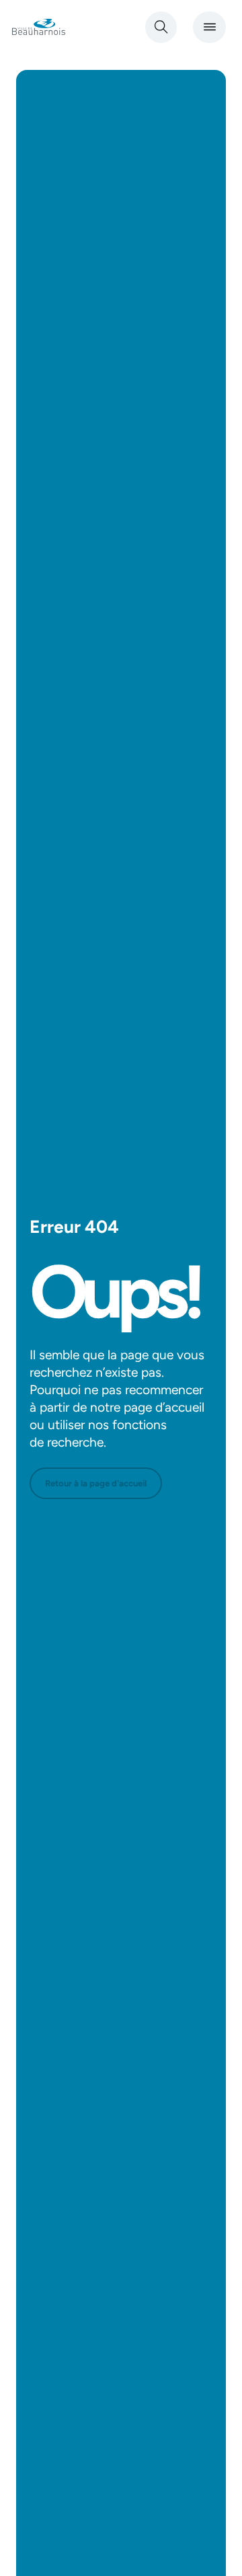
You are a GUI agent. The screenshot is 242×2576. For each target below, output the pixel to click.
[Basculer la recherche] (161, 27)
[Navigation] (209, 27)
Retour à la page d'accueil (96, 1483)
